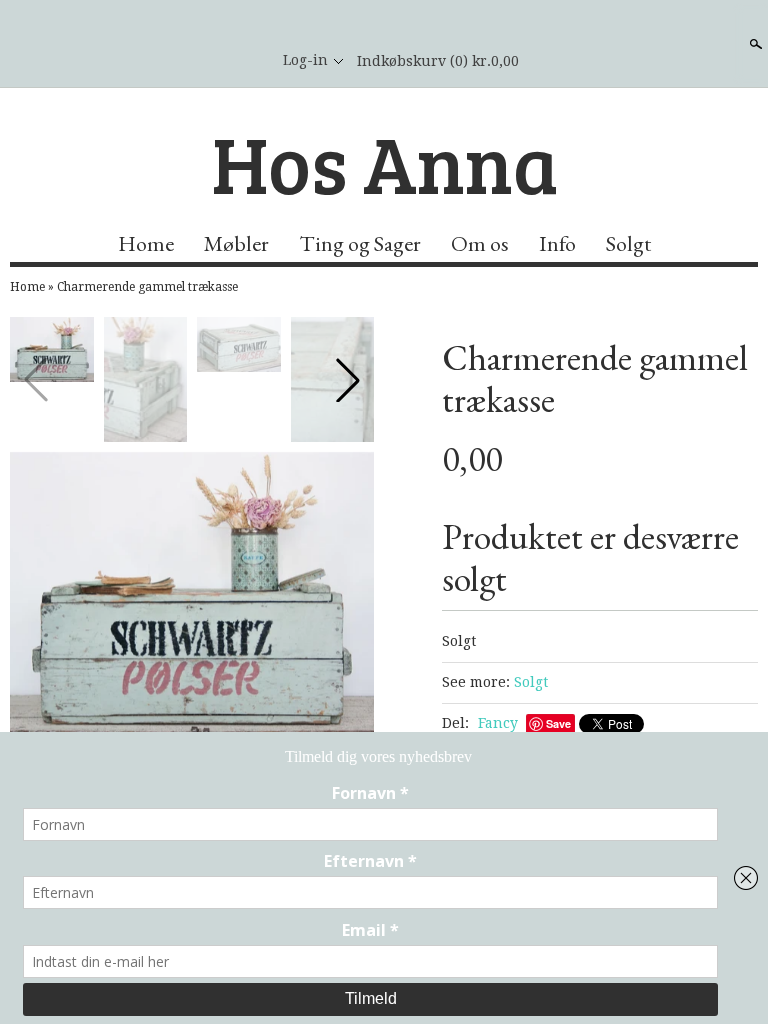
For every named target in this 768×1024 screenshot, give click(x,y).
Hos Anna (384, 162)
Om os (480, 243)
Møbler (236, 243)
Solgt (628, 243)
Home (146, 243)
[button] (348, 380)
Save (558, 723)
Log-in (305, 60)
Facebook (243, 61)
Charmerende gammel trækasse (147, 287)
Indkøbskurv (438, 61)
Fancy (498, 723)
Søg (754, 44)
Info (557, 243)
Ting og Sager (360, 243)
